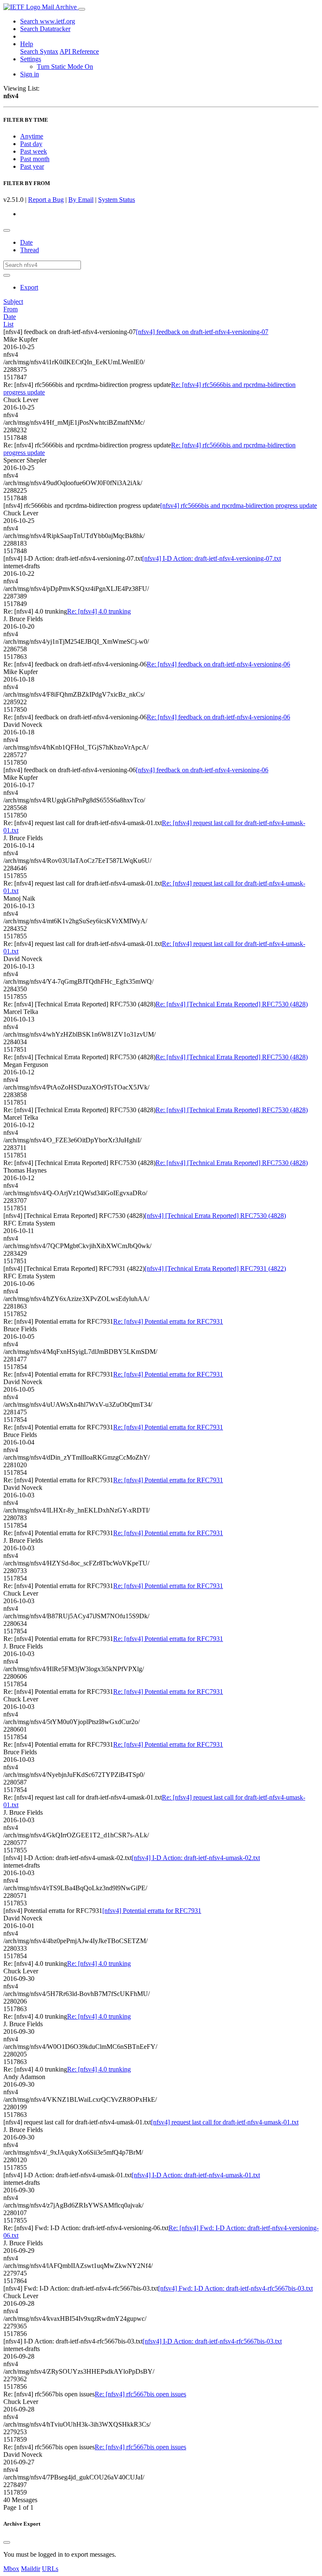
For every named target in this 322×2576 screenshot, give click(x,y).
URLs (50, 2569)
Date (26, 242)
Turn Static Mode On (65, 67)
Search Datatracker (45, 29)
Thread (30, 250)
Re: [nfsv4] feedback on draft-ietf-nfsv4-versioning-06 (218, 664)
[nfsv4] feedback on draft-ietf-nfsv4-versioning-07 (202, 332)
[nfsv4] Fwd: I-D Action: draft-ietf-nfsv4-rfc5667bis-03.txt (235, 2288)
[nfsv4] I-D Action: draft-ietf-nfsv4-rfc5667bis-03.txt (212, 2341)
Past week (34, 151)
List (8, 324)
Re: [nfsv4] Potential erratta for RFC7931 (168, 1321)
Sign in (30, 74)
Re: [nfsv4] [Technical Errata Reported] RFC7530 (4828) (232, 1004)
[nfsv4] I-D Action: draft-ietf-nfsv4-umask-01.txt (196, 2175)
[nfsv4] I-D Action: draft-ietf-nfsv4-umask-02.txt (196, 1858)
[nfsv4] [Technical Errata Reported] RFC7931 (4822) (215, 1268)
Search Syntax (39, 51)
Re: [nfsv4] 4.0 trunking (99, 611)
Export (29, 287)
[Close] (7, 2542)
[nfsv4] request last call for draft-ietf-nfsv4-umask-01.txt (225, 2122)
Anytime (32, 136)
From (10, 309)
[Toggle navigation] (82, 9)
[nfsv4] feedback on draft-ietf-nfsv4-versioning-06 (202, 770)
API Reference (79, 51)
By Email (81, 200)
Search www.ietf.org (48, 21)
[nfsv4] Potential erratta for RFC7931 (152, 1911)
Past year (32, 166)
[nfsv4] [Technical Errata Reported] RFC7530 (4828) (215, 1216)
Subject (13, 302)
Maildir (31, 2569)
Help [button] (27, 44)
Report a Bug (46, 200)
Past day (31, 144)
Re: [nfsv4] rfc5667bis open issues (140, 2394)
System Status (117, 200)
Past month (35, 159)
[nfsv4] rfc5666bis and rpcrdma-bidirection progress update (239, 506)
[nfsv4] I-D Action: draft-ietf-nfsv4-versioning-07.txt (212, 558)
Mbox (11, 2569)
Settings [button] (31, 59)
